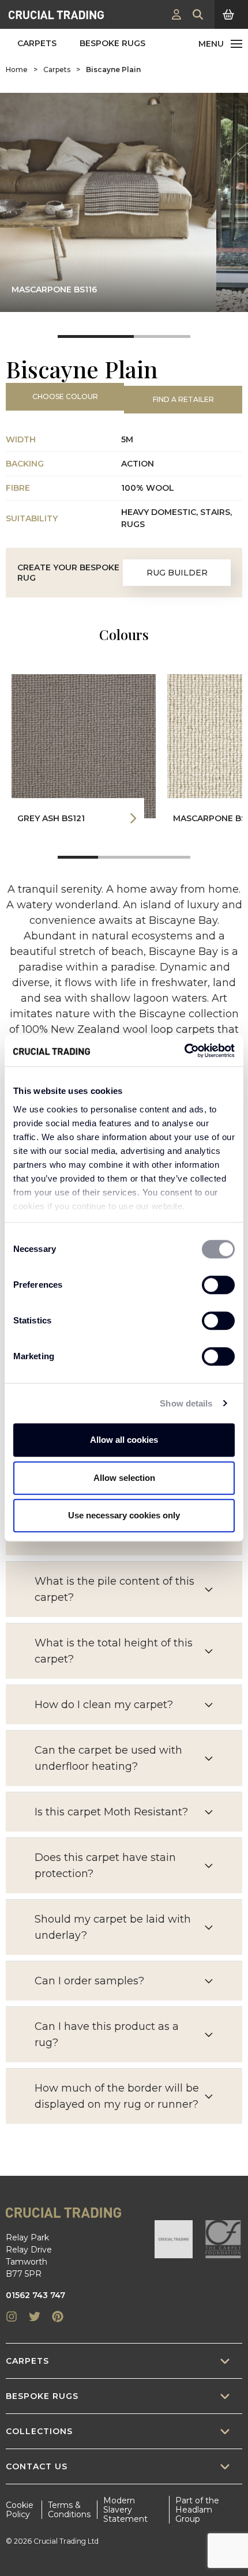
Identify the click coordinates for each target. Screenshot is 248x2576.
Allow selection (124, 1478)
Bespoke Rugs (112, 43)
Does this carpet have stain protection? (105, 1866)
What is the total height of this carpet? (114, 1651)
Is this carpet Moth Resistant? (111, 1812)
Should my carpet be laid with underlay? (113, 1927)
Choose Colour (65, 396)
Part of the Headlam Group (197, 2510)
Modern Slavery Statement (125, 2510)
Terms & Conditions (69, 2510)
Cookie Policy (20, 2510)
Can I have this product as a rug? (107, 2035)
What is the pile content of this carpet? (114, 1589)
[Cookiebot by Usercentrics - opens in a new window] (184, 1051)
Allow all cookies (124, 1440)
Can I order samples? (89, 1981)
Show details (186, 1403)
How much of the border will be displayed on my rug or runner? (117, 2096)
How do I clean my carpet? (104, 1705)
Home (17, 69)
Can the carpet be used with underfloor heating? (108, 1758)
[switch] (218, 1285)
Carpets (37, 43)
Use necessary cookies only (124, 1515)
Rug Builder (177, 573)
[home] (56, 14)
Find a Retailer (183, 399)
